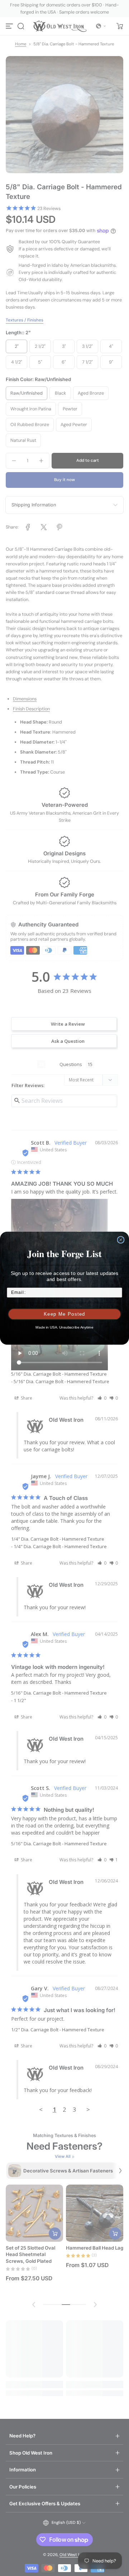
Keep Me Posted (64, 1314)
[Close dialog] (121, 1240)
